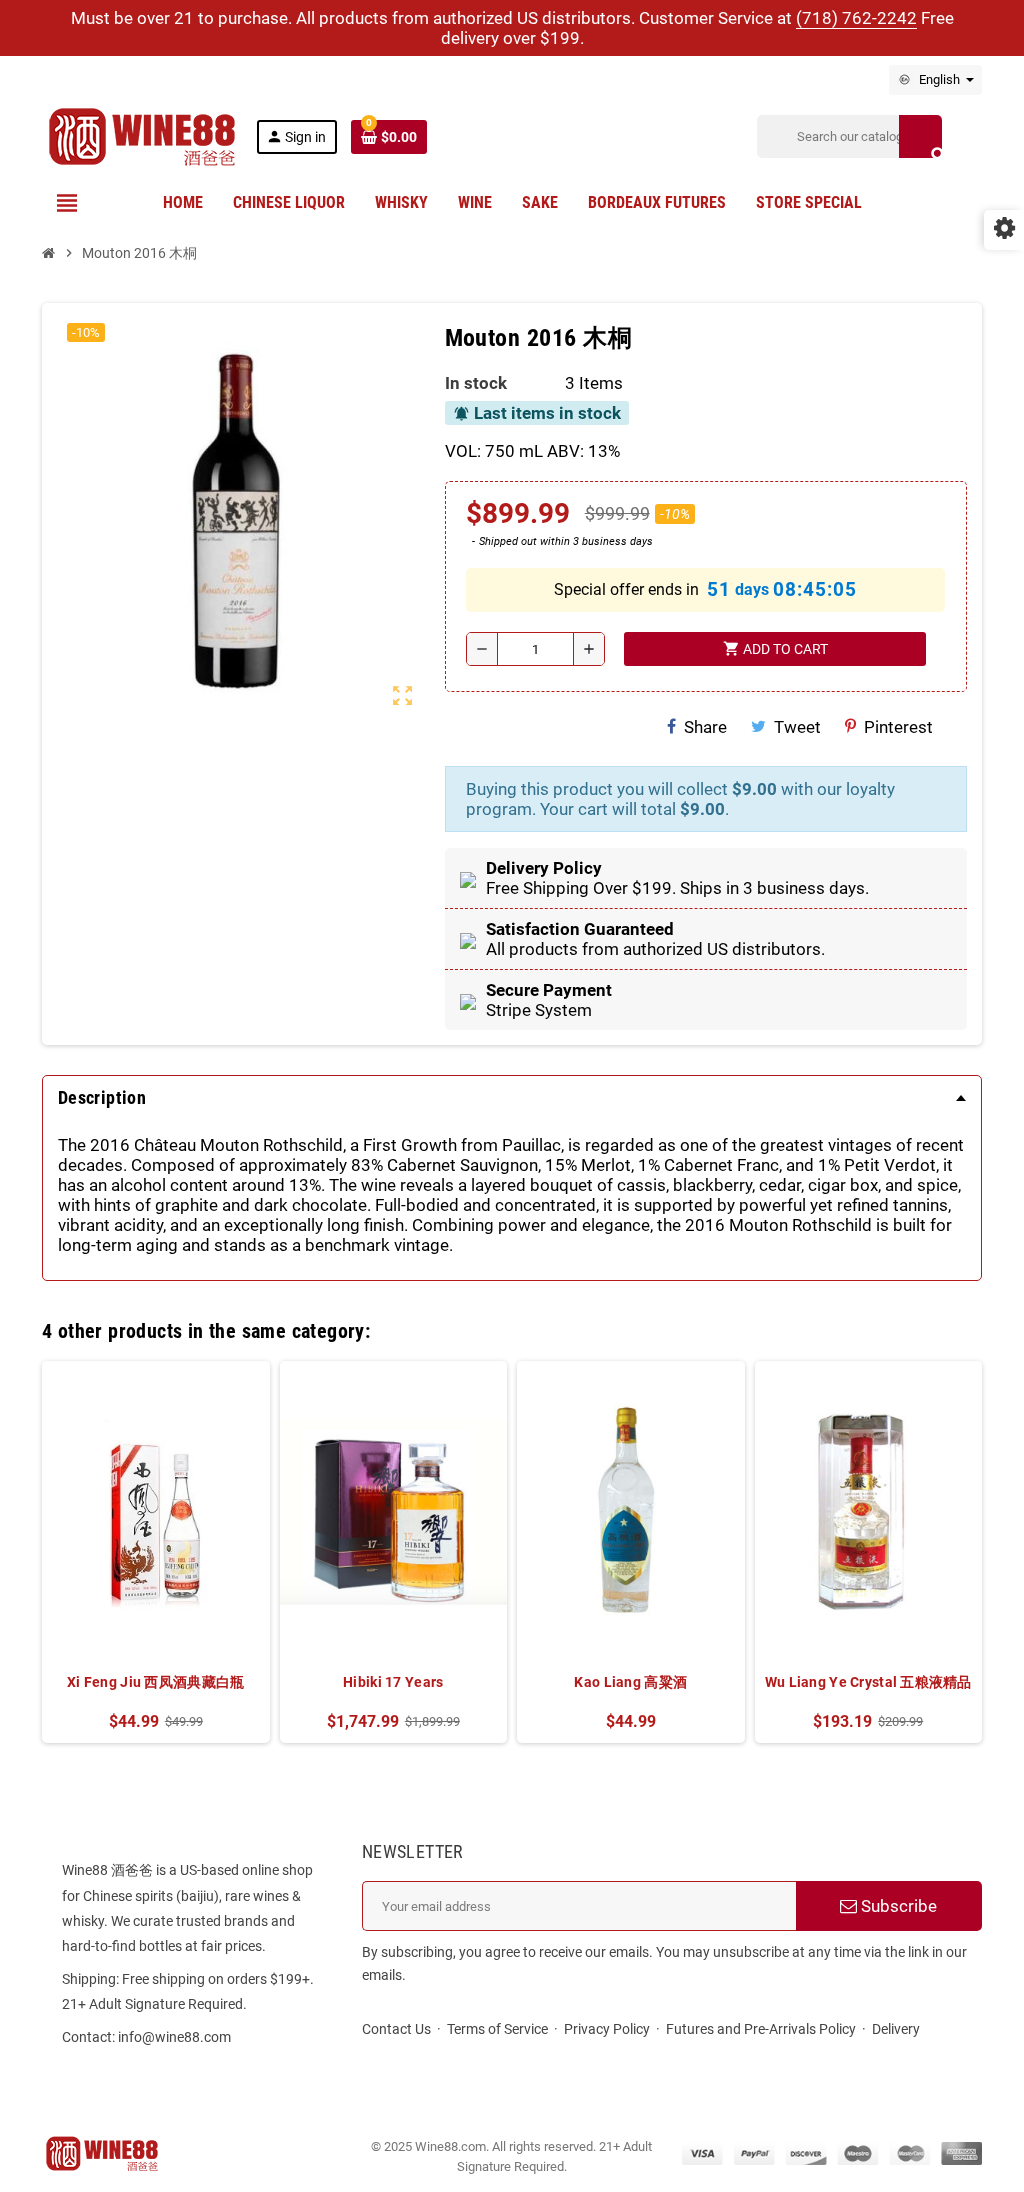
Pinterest (898, 727)
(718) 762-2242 (856, 18)
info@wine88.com (174, 2037)
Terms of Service (497, 2029)
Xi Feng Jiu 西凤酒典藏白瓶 (155, 1682)
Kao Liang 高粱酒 (630, 1682)
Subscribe (897, 1906)
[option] (156, 1552)
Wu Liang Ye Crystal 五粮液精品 (868, 1682)
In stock (476, 383)
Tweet (797, 727)
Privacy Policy (607, 2029)
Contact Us (396, 2029)
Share (705, 727)
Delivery (896, 2029)
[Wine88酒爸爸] (142, 135)
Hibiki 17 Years (393, 1682)
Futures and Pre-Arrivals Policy (761, 2029)
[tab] (512, 1098)
